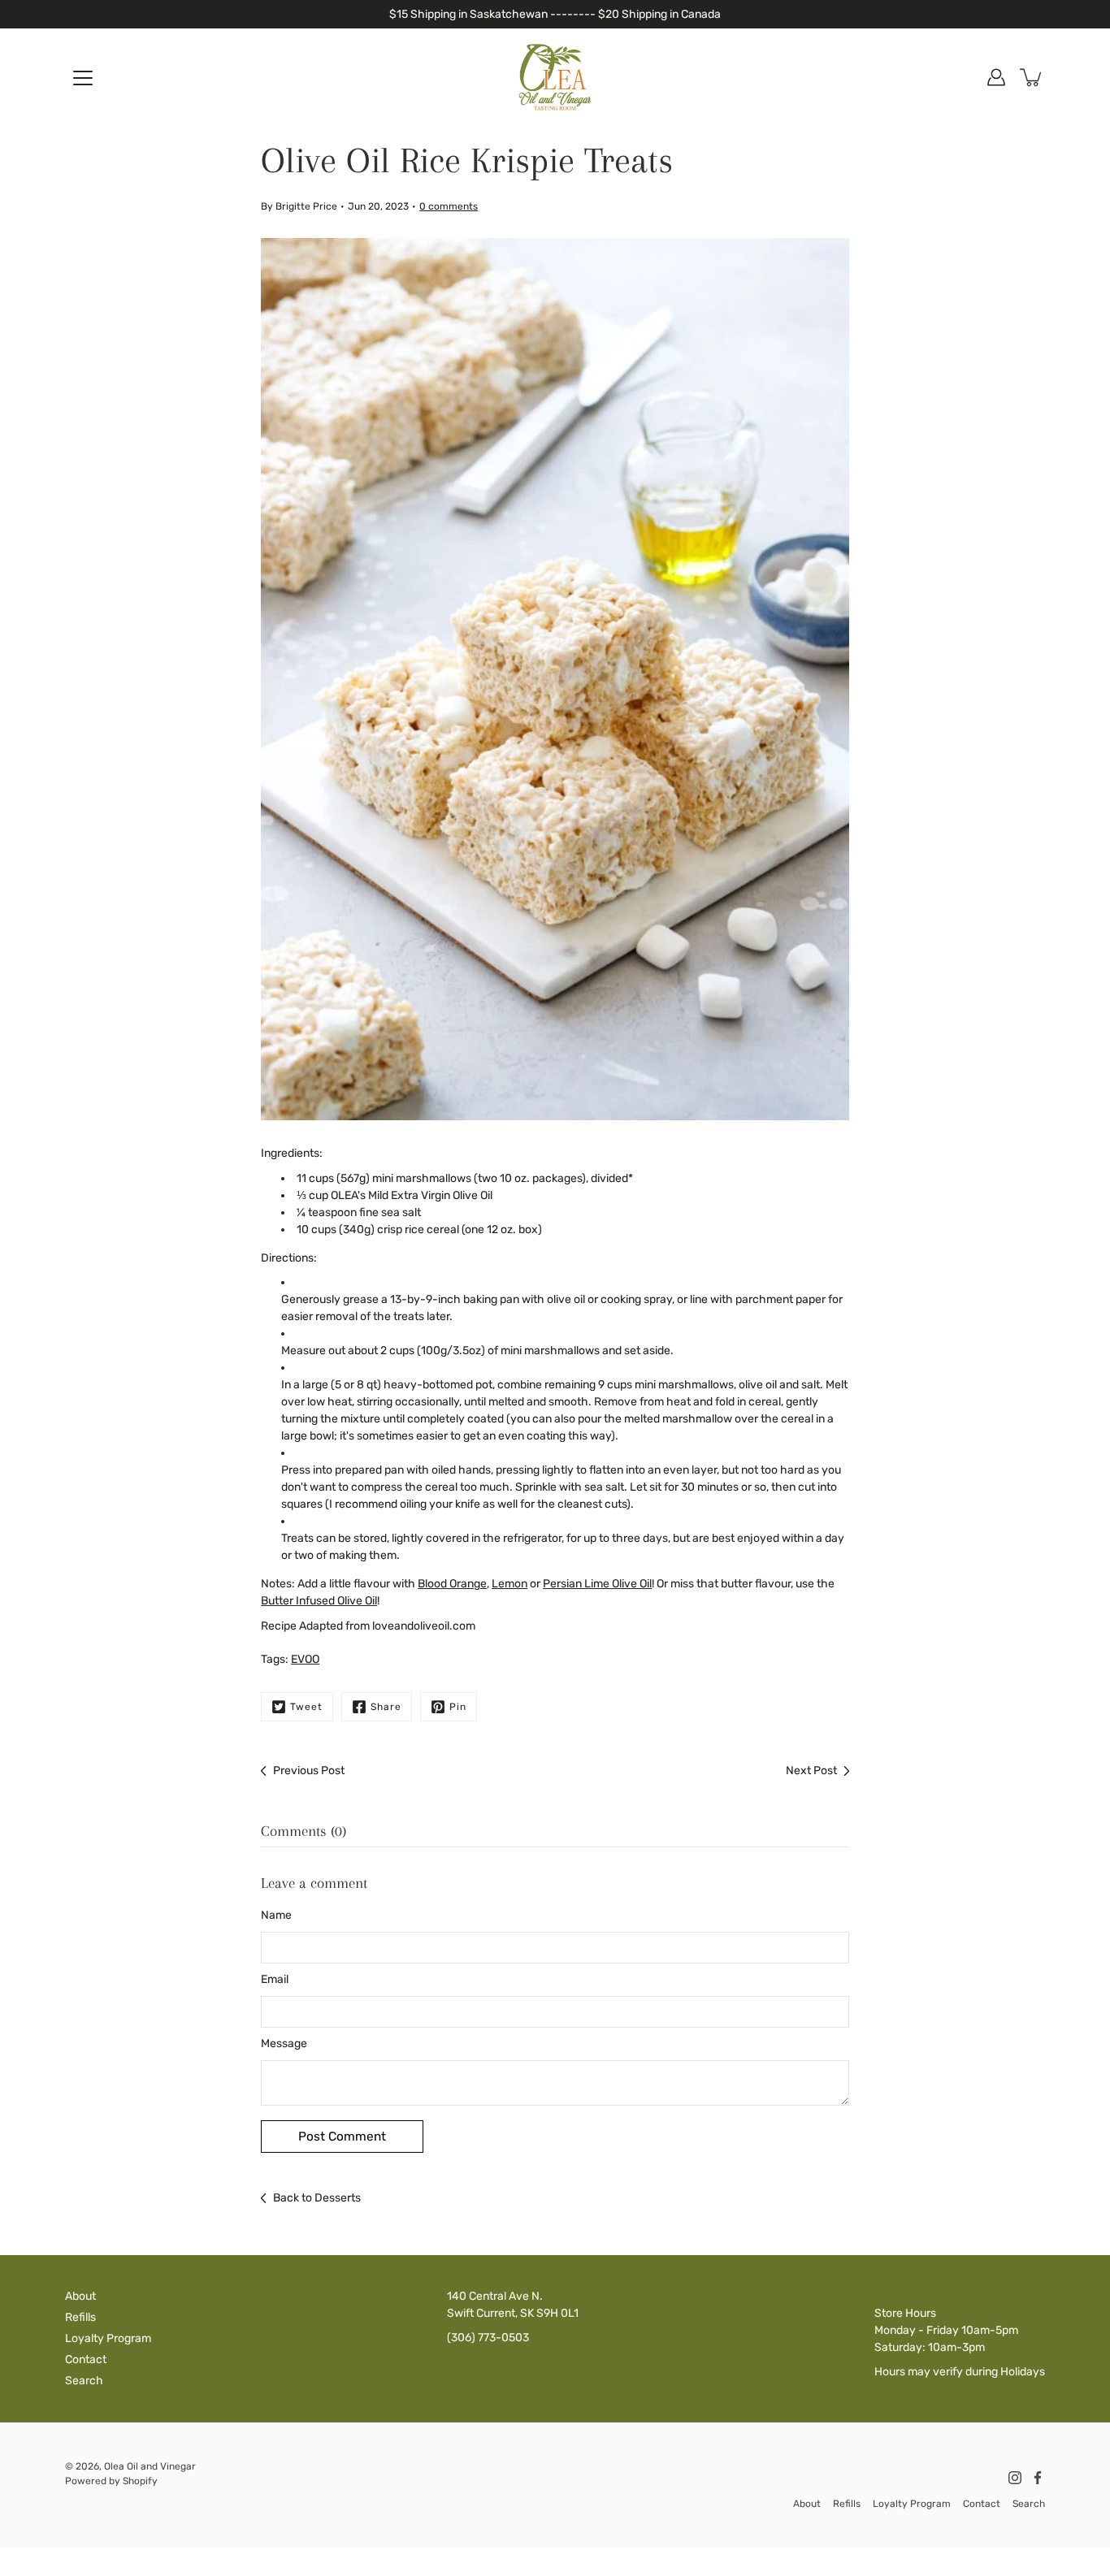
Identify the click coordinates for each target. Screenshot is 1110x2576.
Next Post (811, 1771)
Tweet (306, 1707)
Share (386, 1707)
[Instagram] (1015, 2478)
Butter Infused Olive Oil (319, 1601)
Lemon (509, 1584)
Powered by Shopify (111, 2481)
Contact (86, 2360)
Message (284, 2043)
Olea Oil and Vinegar (150, 2466)
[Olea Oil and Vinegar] (555, 77)
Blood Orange (452, 1584)
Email (275, 1979)
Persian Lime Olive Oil (597, 1584)
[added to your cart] (1032, 77)
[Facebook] (1038, 2478)
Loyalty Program (108, 2338)
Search (84, 2381)
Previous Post (309, 1771)
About (80, 2296)
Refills (80, 2317)
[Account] (996, 77)
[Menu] (83, 78)
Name (276, 1915)
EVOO (305, 1659)
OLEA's (348, 1195)
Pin (458, 1707)
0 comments (449, 206)
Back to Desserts (317, 2198)
